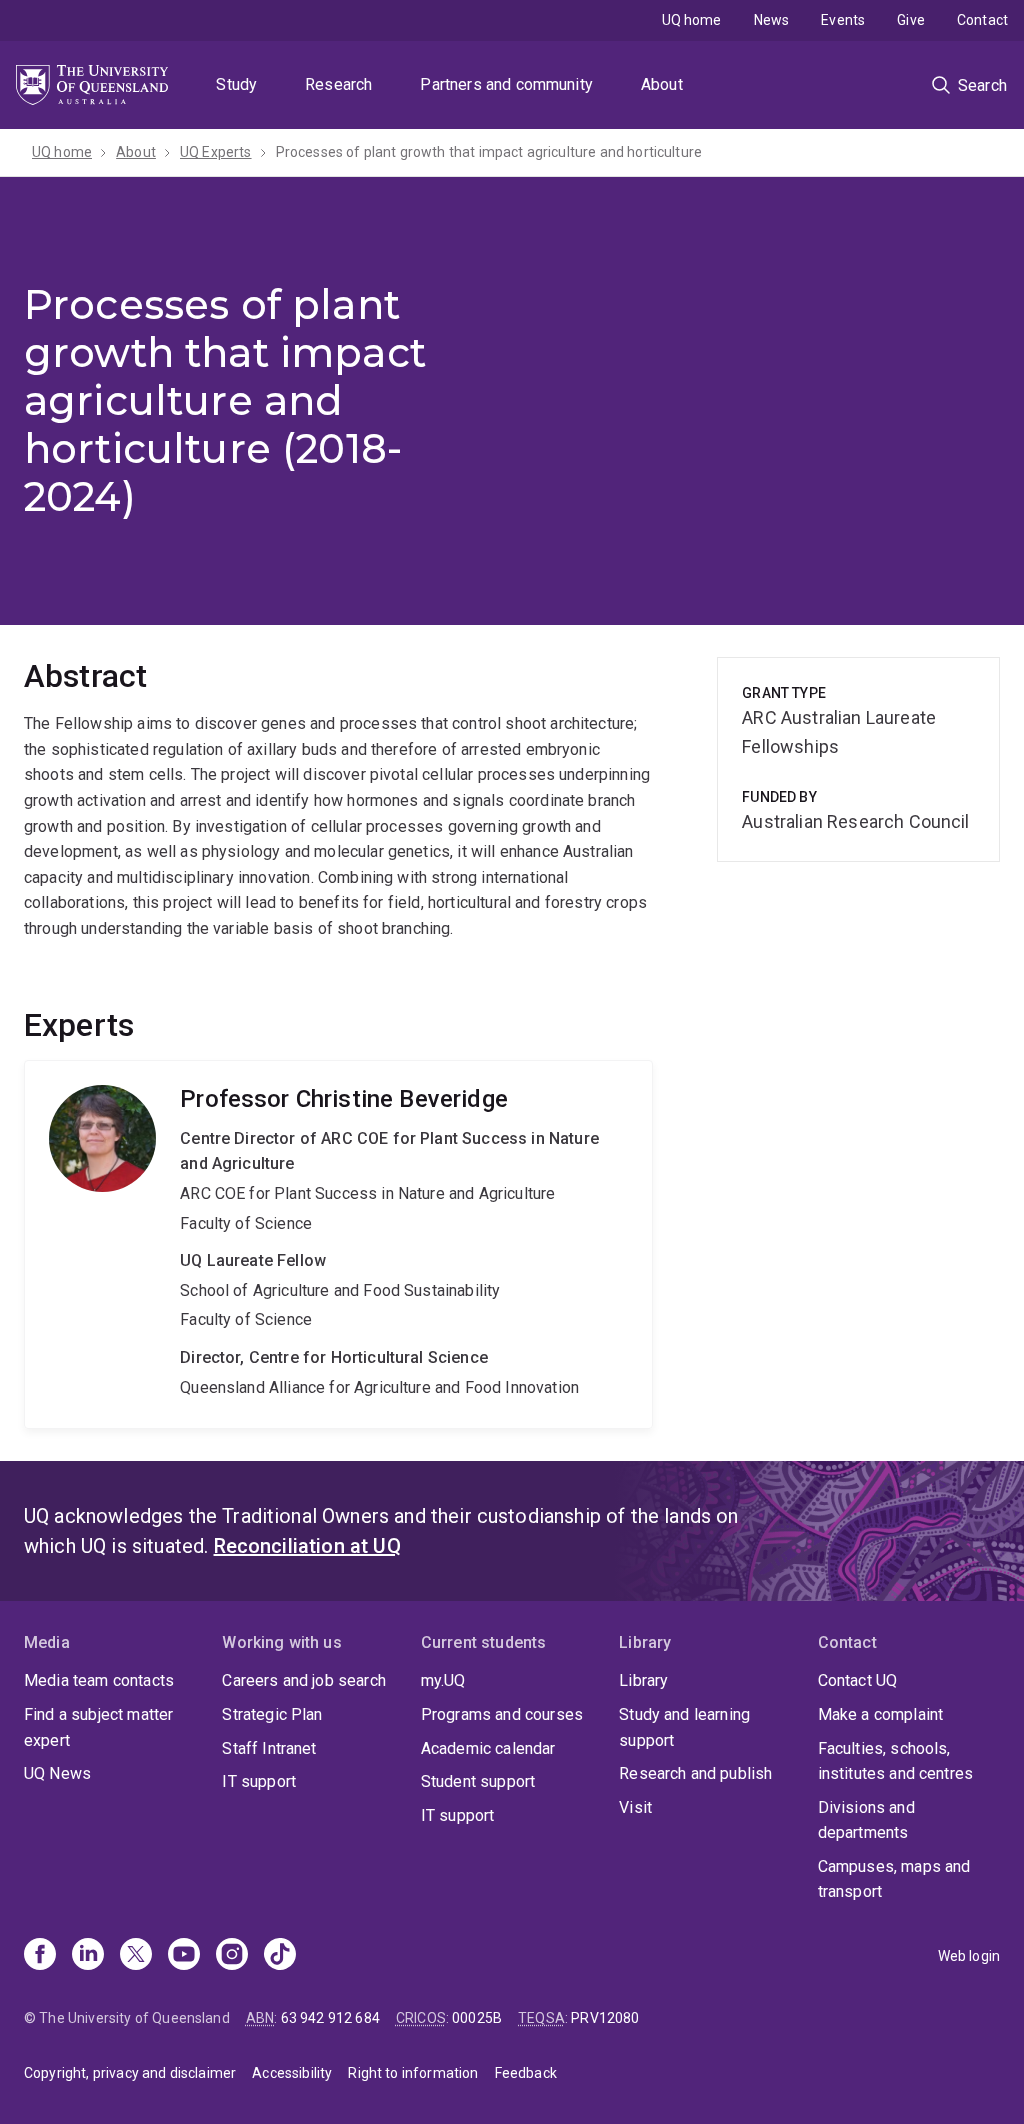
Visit (635, 1807)
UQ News (57, 1773)
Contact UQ (858, 1680)
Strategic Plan (272, 1714)
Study (236, 84)
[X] (136, 1956)
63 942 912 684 (330, 2018)
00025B (477, 2018)
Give (911, 20)
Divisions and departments (866, 1820)
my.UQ (443, 1680)
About (662, 84)
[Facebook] (40, 1956)
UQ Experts (216, 152)
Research (338, 84)
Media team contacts (99, 1680)
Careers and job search (304, 1680)
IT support (259, 1781)
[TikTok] (280, 1956)
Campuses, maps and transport (894, 1879)
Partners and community (506, 84)
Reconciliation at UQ (307, 1546)
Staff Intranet (269, 1748)
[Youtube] (184, 1956)
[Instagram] (232, 1956)
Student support (478, 1781)
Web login (969, 1956)
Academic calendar (488, 1748)
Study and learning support (684, 1727)
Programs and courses (502, 1714)
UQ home (692, 20)
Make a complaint (881, 1714)
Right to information (413, 2073)
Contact (982, 20)
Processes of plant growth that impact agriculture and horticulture (489, 152)
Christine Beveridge (338, 1244)
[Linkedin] (88, 1956)
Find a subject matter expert (98, 1727)
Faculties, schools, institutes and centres (896, 1761)
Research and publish (695, 1773)
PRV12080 (605, 2018)
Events (843, 20)
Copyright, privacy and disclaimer (130, 2073)
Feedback (526, 2073)
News (772, 20)
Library (643, 1680)
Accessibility (292, 2073)
